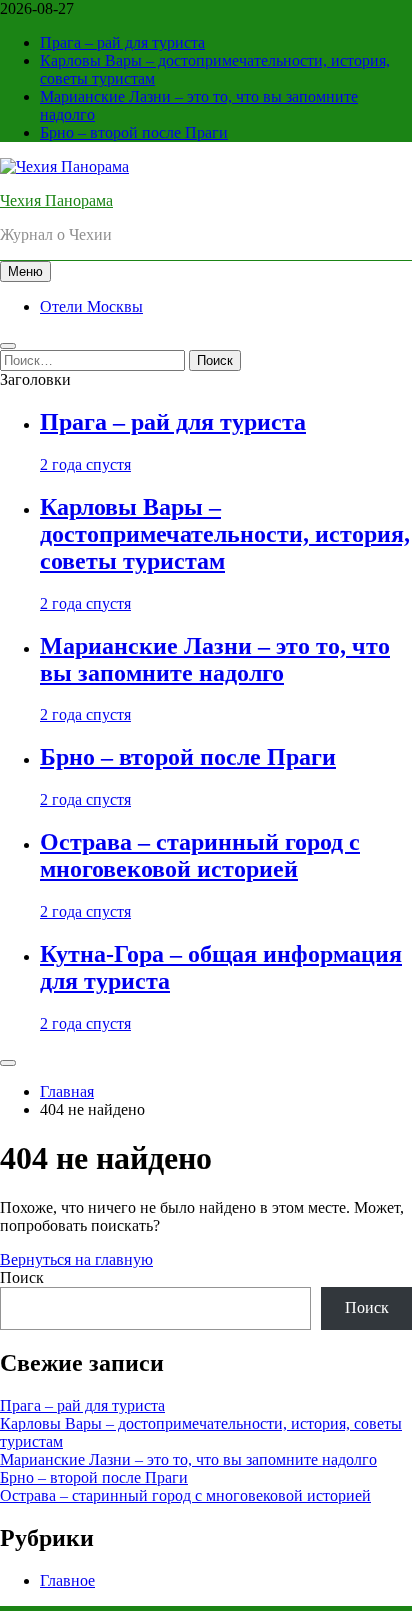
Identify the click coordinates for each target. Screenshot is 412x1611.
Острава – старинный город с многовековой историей (200, 855)
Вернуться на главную (76, 1259)
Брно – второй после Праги (134, 132)
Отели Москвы (91, 306)
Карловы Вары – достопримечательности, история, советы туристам (225, 534)
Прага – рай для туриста (122, 42)
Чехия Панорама (56, 200)
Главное (67, 1580)
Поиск (22, 1277)
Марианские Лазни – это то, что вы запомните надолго (215, 659)
